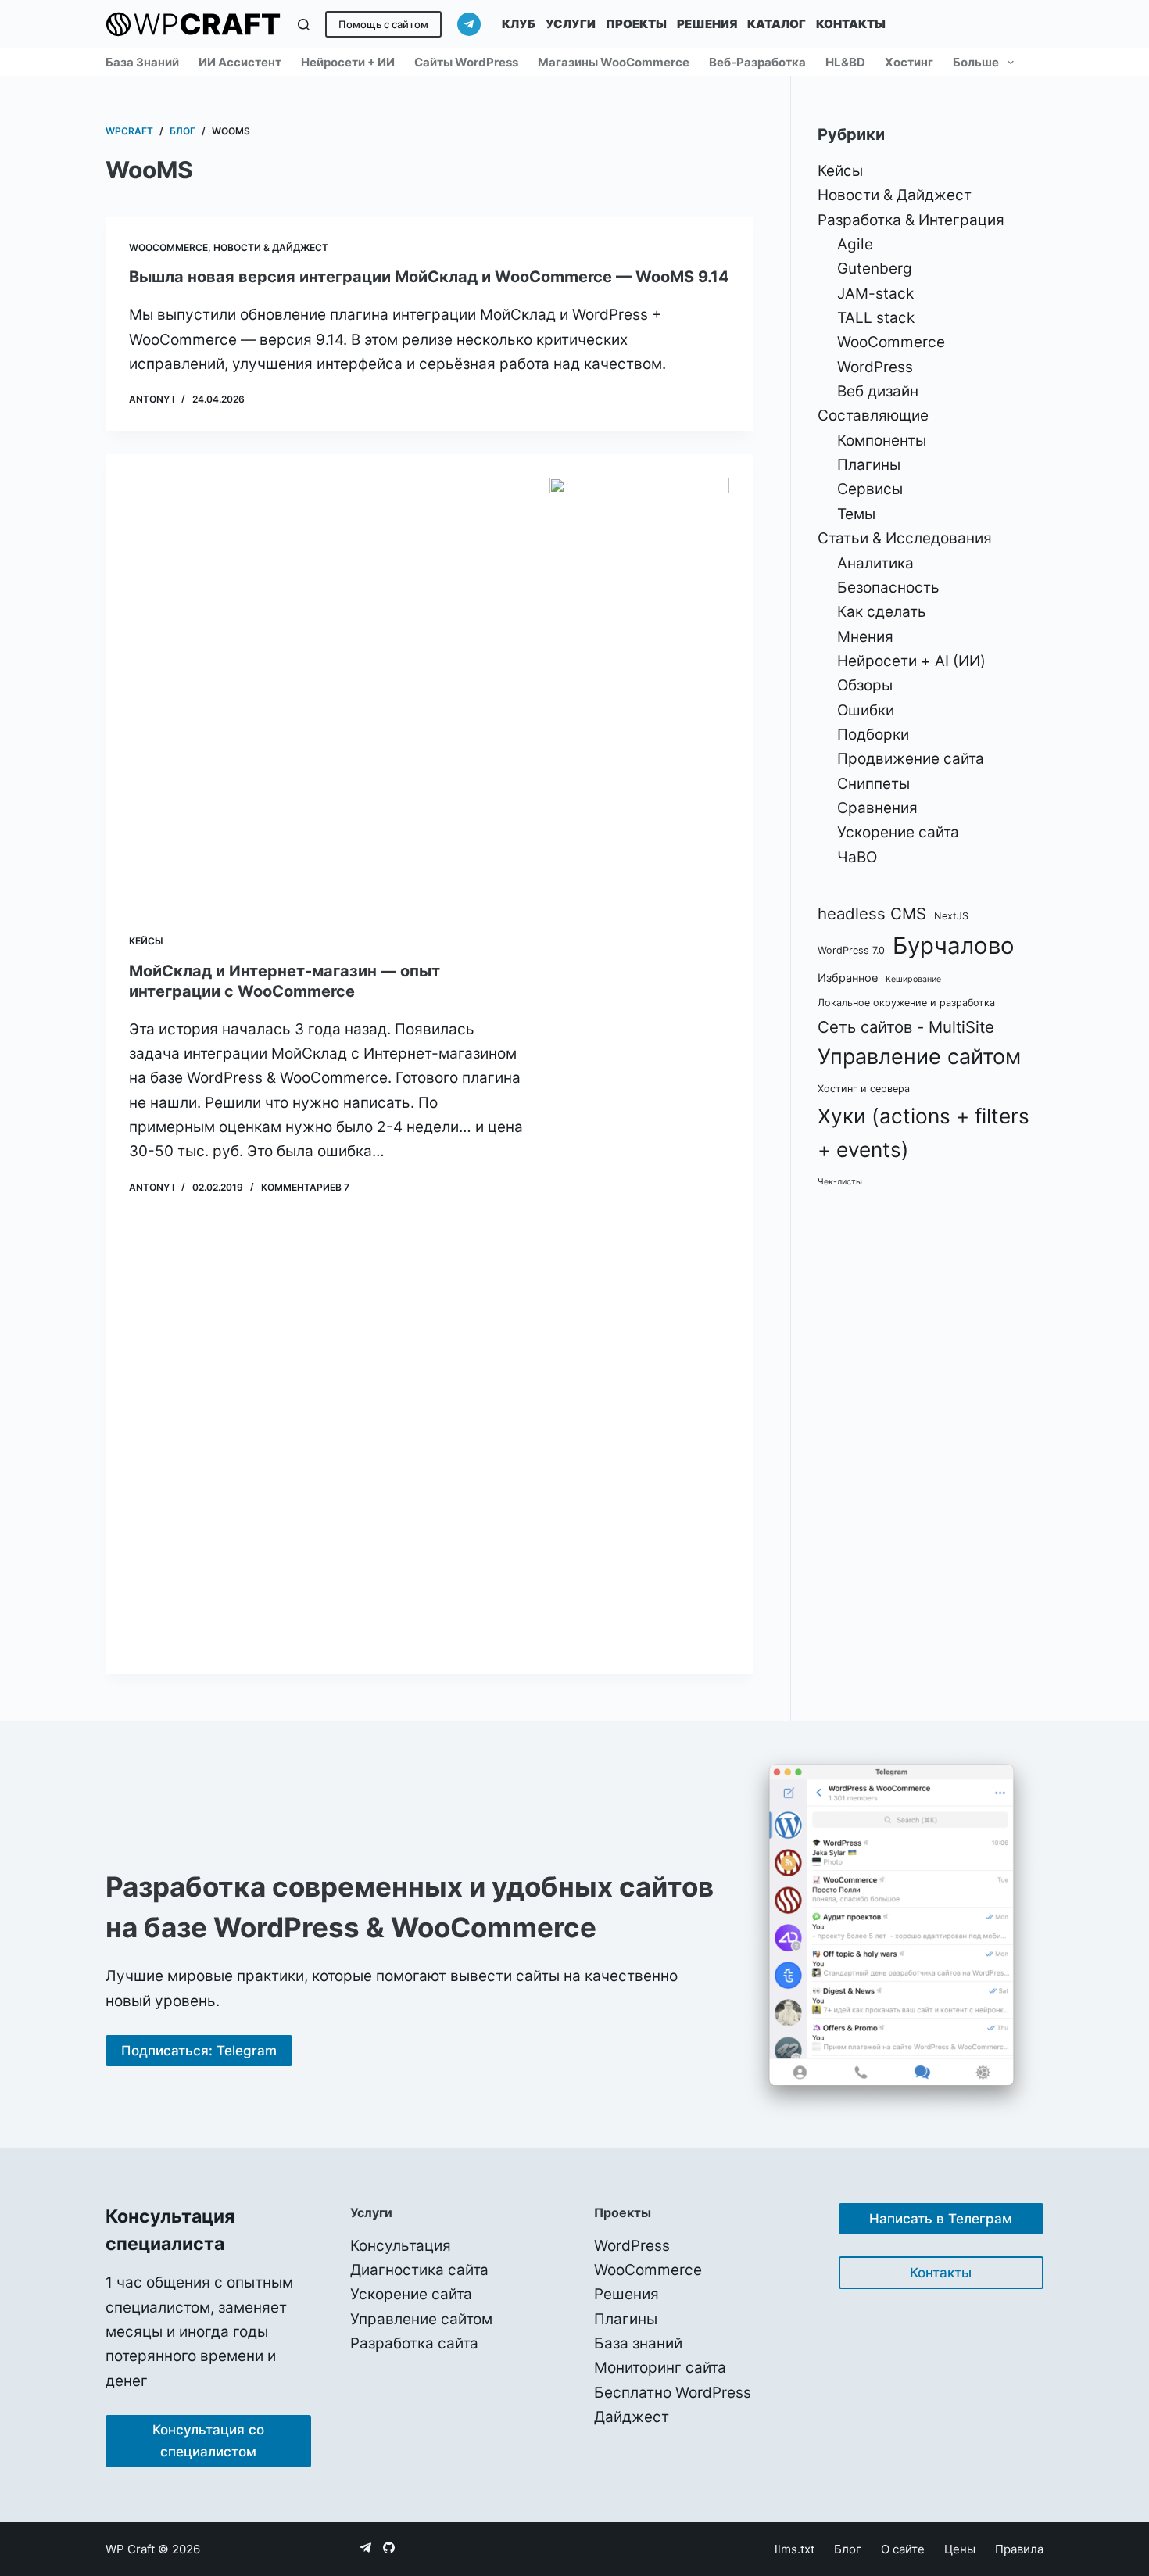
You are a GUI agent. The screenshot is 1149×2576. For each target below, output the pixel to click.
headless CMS (872, 914)
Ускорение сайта (898, 832)
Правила (1019, 2549)
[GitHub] (389, 2547)
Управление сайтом (919, 1057)
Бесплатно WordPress (673, 2393)
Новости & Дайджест (271, 247)
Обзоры (865, 685)
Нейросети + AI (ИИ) (911, 661)
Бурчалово (954, 946)
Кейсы (146, 941)
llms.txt (795, 2549)
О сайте (903, 2549)
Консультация (401, 2246)
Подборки (873, 734)
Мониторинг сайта (660, 2368)
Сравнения (877, 808)
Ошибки (866, 710)
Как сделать (882, 612)
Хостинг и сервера (864, 1089)
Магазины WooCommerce (614, 62)
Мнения (865, 637)
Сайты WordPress (466, 62)
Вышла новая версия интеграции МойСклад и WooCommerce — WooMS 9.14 (429, 277)
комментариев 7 (305, 1187)
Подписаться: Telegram (199, 2051)
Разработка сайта (414, 2343)
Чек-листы (840, 1182)
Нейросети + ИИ (348, 62)
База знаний (142, 62)
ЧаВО (857, 857)
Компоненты (882, 441)
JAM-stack (875, 294)
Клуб (519, 24)
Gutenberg (875, 269)
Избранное (848, 978)
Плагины (869, 465)
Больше (976, 62)
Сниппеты (873, 784)
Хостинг (909, 62)
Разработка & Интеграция (911, 220)
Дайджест (632, 2417)
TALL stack (876, 318)
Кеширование (913, 979)
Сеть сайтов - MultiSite (906, 1027)
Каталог (777, 24)
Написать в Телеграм (941, 2219)
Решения (707, 24)
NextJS (951, 916)
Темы (856, 514)
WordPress (875, 367)
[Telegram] (469, 24)
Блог (848, 2549)
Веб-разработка (757, 62)
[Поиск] (304, 25)
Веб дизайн (878, 391)
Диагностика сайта (419, 2270)
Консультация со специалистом (208, 2441)
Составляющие (873, 416)
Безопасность (888, 588)
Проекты (636, 24)
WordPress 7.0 (851, 950)
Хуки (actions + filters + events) (923, 1133)
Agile (855, 244)
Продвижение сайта (911, 759)
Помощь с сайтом (383, 24)
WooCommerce (168, 247)
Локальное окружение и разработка (906, 1003)
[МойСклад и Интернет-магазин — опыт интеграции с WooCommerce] (639, 1064)
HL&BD (845, 62)
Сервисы (870, 489)
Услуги (571, 24)
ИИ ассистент (240, 62)
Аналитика (875, 563)
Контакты (851, 24)
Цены (960, 2549)
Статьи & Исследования (905, 538)
